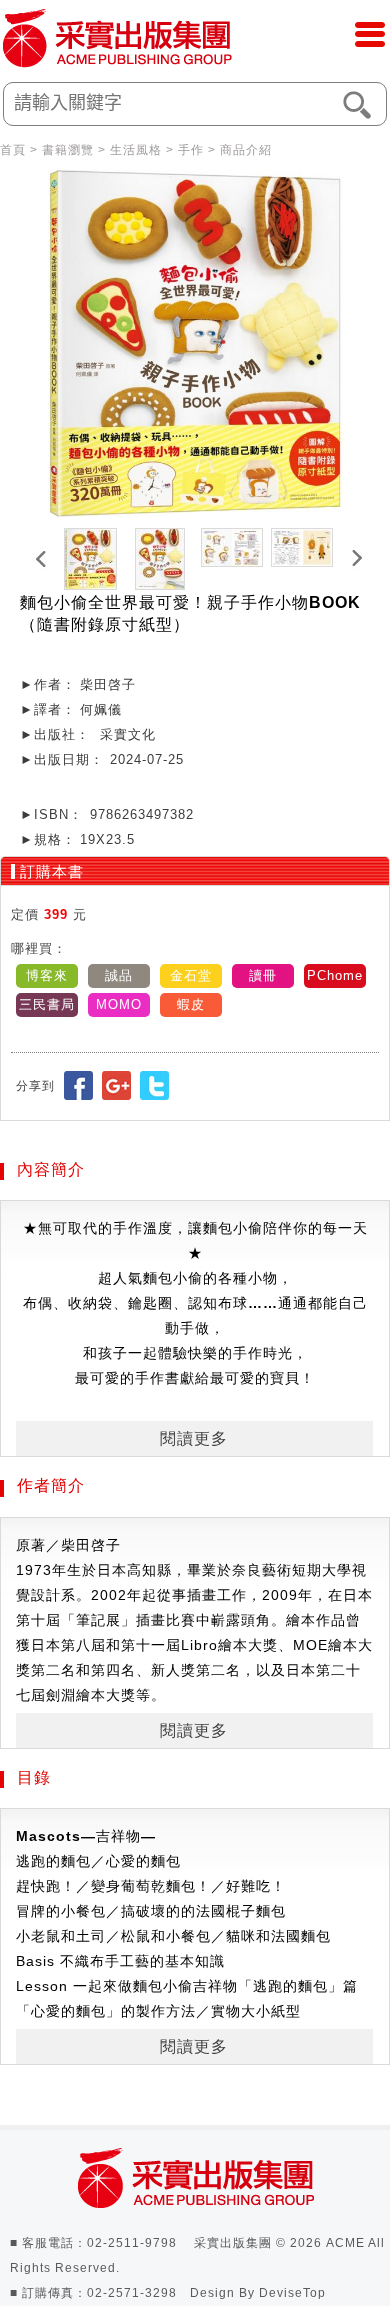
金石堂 (191, 975)
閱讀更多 (194, 1438)
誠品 (119, 975)
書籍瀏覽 (68, 150)
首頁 (13, 150)
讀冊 (263, 975)
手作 (191, 150)
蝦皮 (191, 1004)
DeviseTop (292, 2293)
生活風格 (136, 150)
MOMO (119, 1004)
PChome (335, 975)
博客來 (47, 975)
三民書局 (47, 1004)
